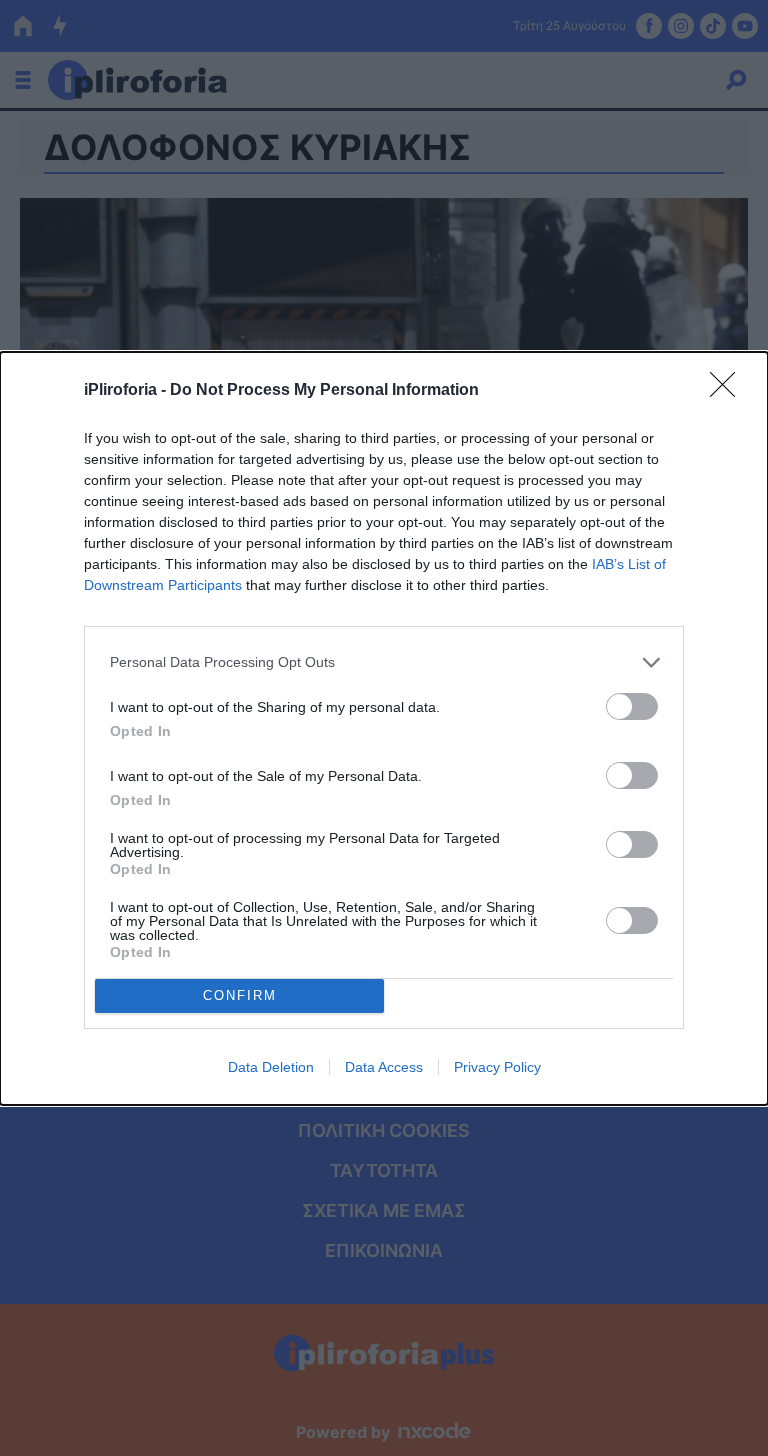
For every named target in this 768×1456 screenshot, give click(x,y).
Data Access (384, 1067)
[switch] (632, 706)
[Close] (729, 391)
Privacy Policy (497, 1067)
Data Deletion (271, 1067)
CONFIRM (240, 995)
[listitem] (384, 662)
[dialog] (384, 728)
